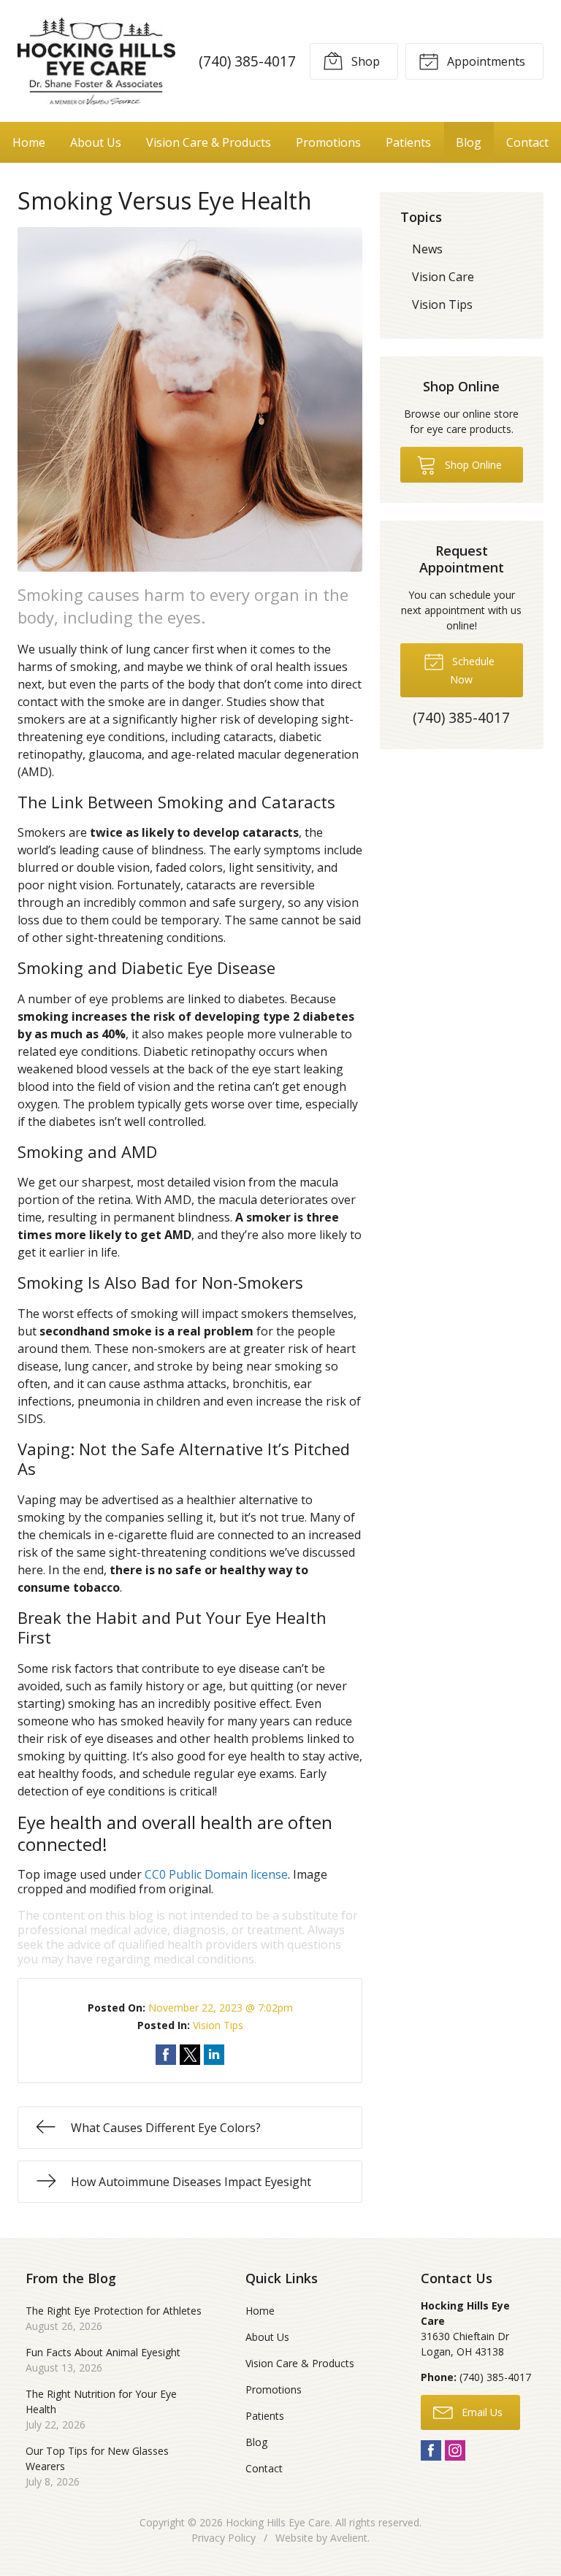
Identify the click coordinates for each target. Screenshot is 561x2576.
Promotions (328, 142)
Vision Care (443, 277)
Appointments (485, 61)
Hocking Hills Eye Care (278, 2522)
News (427, 249)
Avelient (349, 2538)
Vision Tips (218, 2025)
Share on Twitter (190, 2055)
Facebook (431, 2450)
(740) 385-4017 (247, 61)
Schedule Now (472, 670)
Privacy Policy (224, 2538)
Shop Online (472, 465)
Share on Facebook (166, 2055)
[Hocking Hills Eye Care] (96, 61)
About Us (96, 142)
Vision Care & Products (209, 142)
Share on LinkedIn (214, 2055)
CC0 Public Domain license (216, 1874)
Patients (408, 142)
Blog (469, 142)
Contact (527, 142)
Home (29, 142)
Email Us (481, 2412)
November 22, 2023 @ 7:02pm (221, 2008)
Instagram (455, 2450)
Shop (364, 61)
